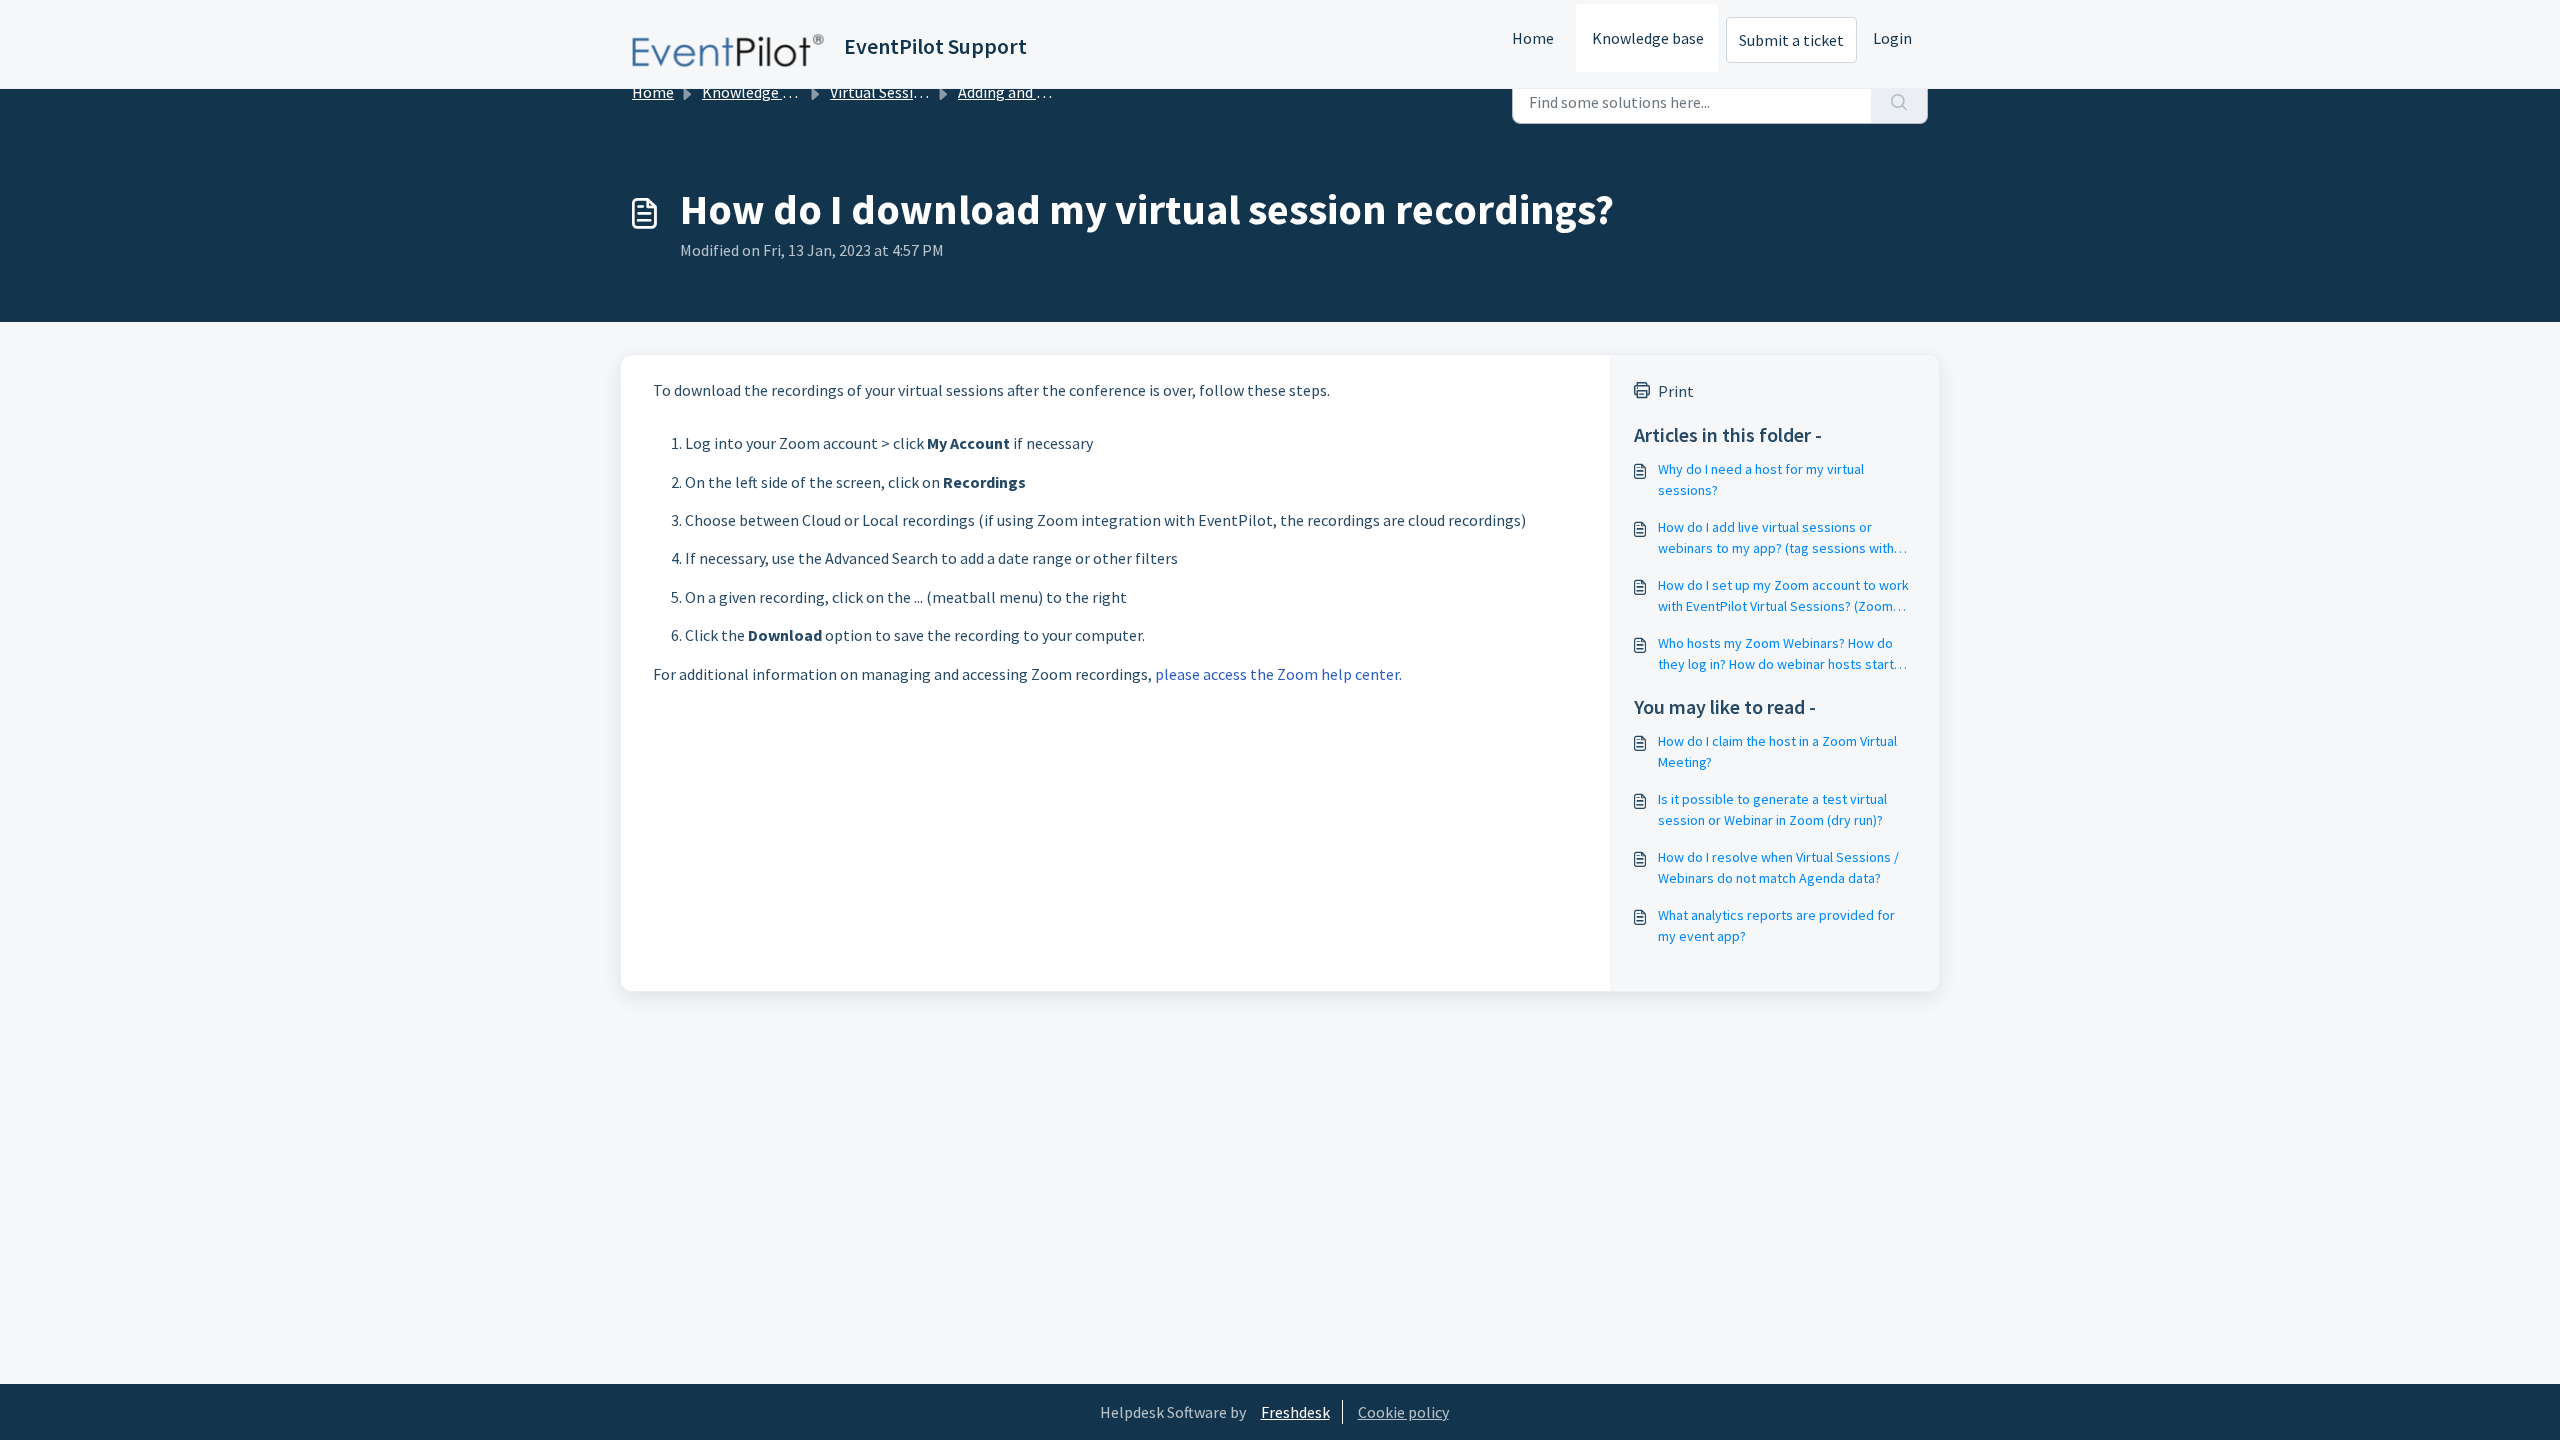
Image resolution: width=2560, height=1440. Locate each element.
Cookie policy (1403, 1412)
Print (1676, 391)
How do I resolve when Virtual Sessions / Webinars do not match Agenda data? (1778, 867)
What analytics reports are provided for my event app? (1776, 925)
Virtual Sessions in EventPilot (931, 92)
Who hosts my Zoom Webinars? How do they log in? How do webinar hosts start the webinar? (1776, 654)
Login (1892, 38)
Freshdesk (1295, 1412)
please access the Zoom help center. (1278, 674)
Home (1533, 38)
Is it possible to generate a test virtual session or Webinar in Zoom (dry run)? (1772, 809)
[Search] (1899, 102)
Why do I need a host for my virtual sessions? (1761, 479)
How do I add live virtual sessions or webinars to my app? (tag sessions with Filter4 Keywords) (1776, 538)
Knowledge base (1648, 38)
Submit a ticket (1791, 40)
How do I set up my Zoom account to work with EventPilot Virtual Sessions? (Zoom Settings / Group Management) (1783, 596)
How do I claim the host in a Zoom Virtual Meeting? (1777, 751)
